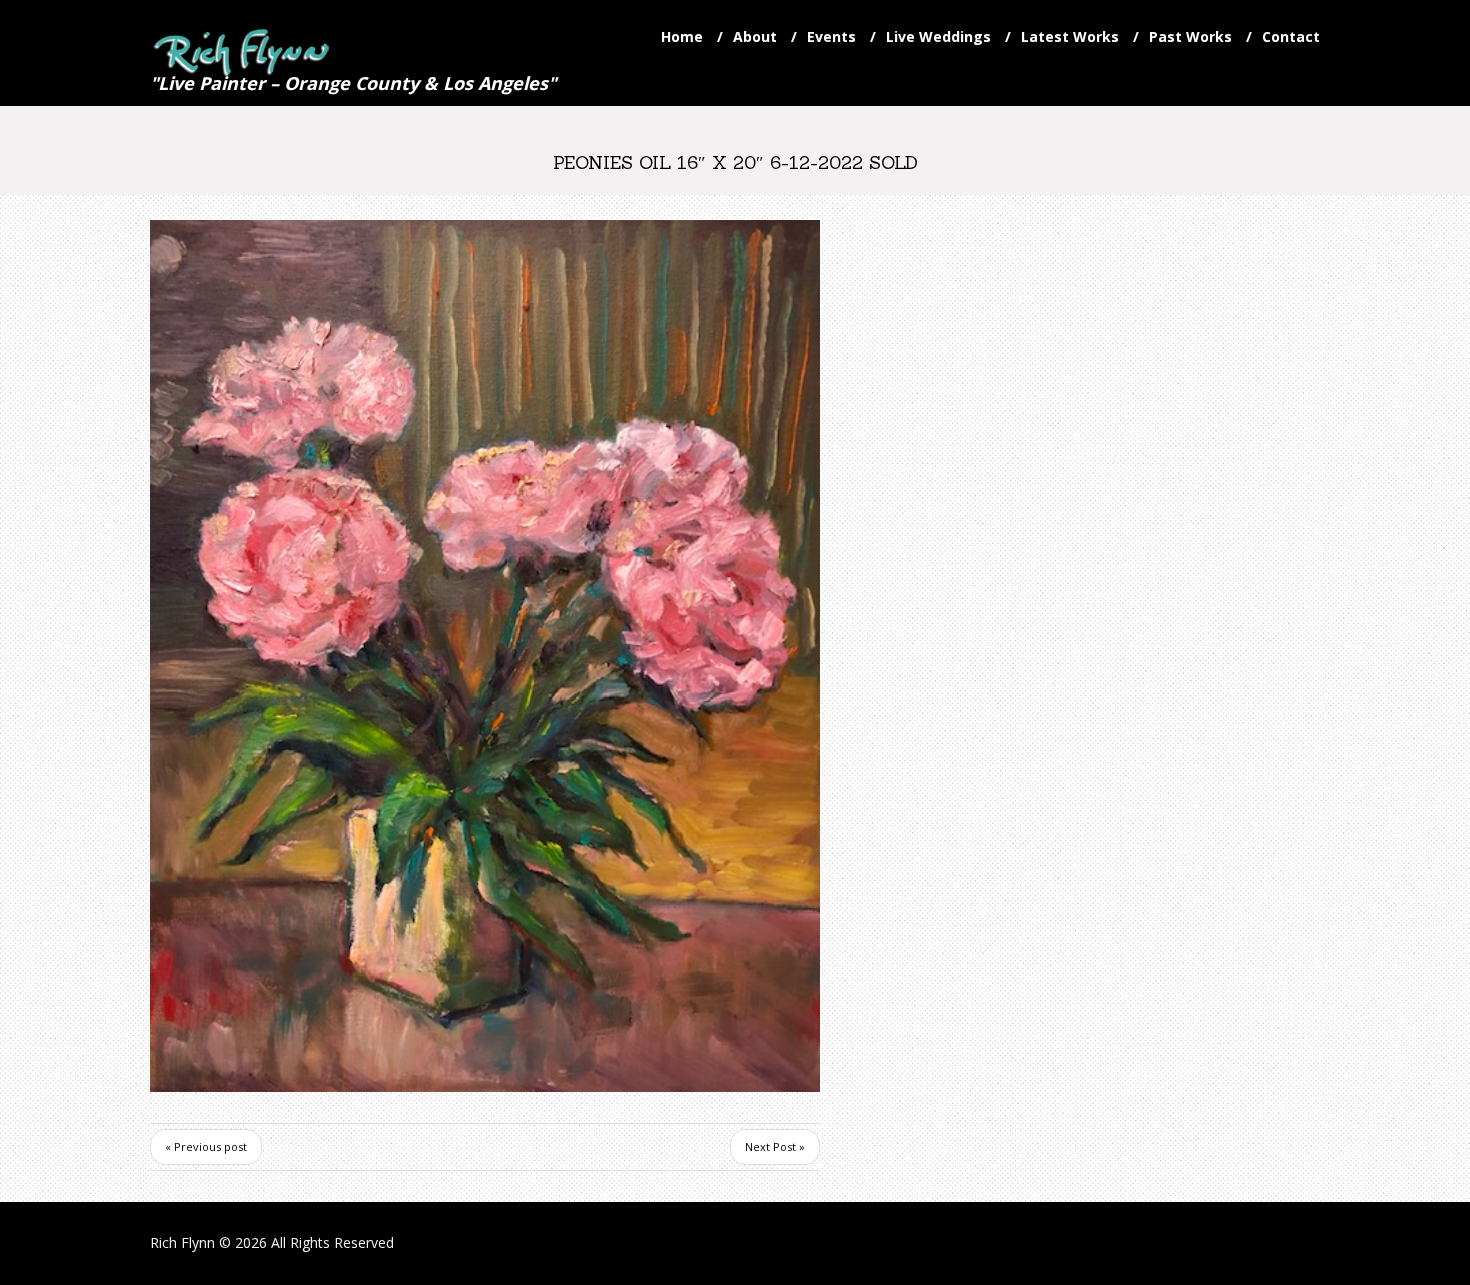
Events (831, 36)
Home (682, 36)
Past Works (1190, 36)
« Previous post (206, 1146)
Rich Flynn (182, 1242)
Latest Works (1070, 36)
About (755, 36)
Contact (1291, 36)
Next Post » (775, 1146)
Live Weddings (938, 36)
